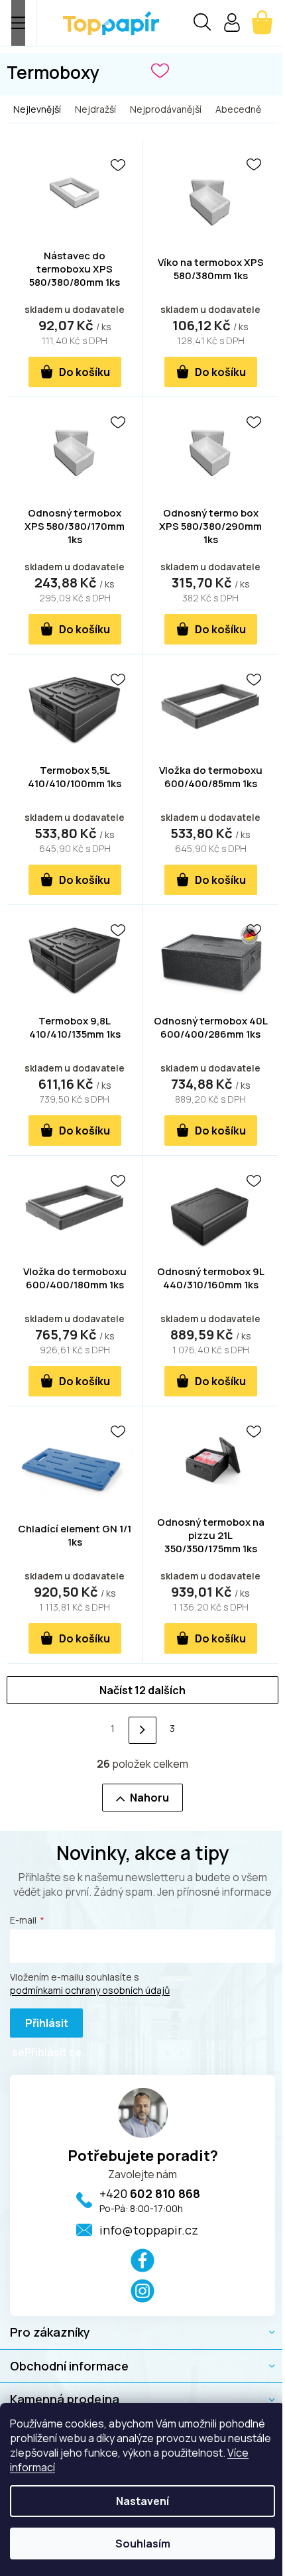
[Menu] (18, 23)
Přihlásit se (40, 2027)
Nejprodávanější (166, 109)
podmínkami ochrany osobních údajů (90, 1990)
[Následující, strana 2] (142, 1730)
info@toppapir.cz (149, 2230)
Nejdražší (95, 109)
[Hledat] (202, 24)
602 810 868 (150, 2193)
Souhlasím (143, 2544)
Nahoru (149, 1798)
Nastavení (142, 2501)
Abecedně (238, 109)
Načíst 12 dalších (142, 1690)
